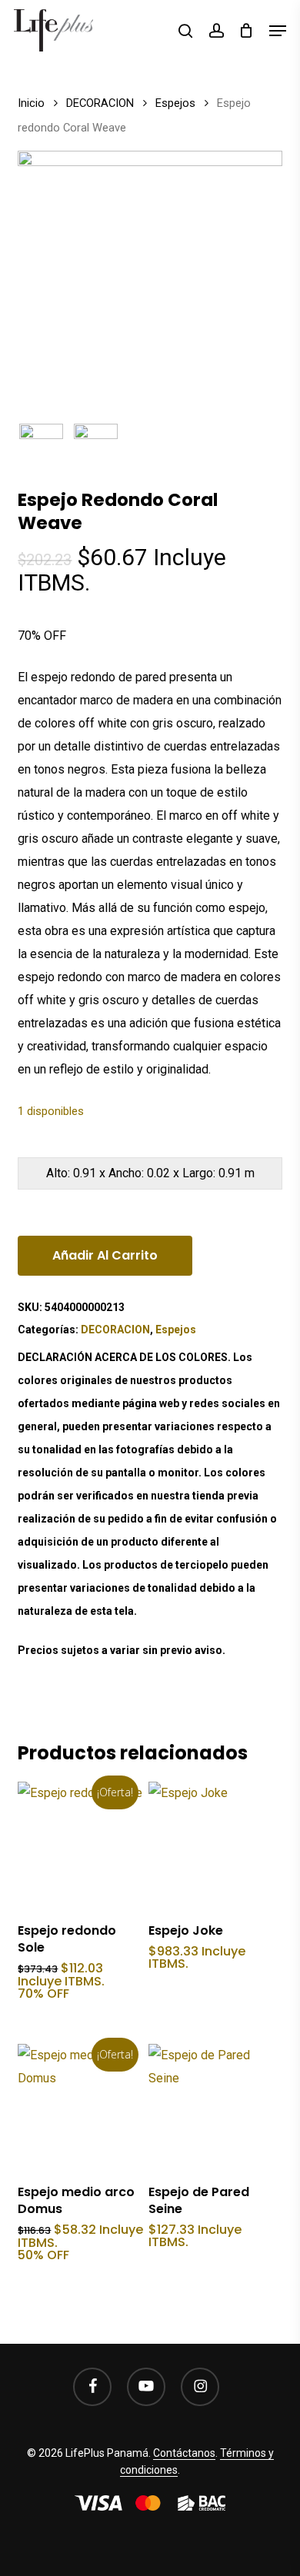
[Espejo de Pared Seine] (212, 2107)
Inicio (31, 103)
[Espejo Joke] (212, 1845)
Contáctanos (184, 2453)
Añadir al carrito (105, 1255)
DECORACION (100, 103)
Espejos (175, 103)
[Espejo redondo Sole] (81, 1845)
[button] (278, 31)
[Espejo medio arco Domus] (81, 2107)
